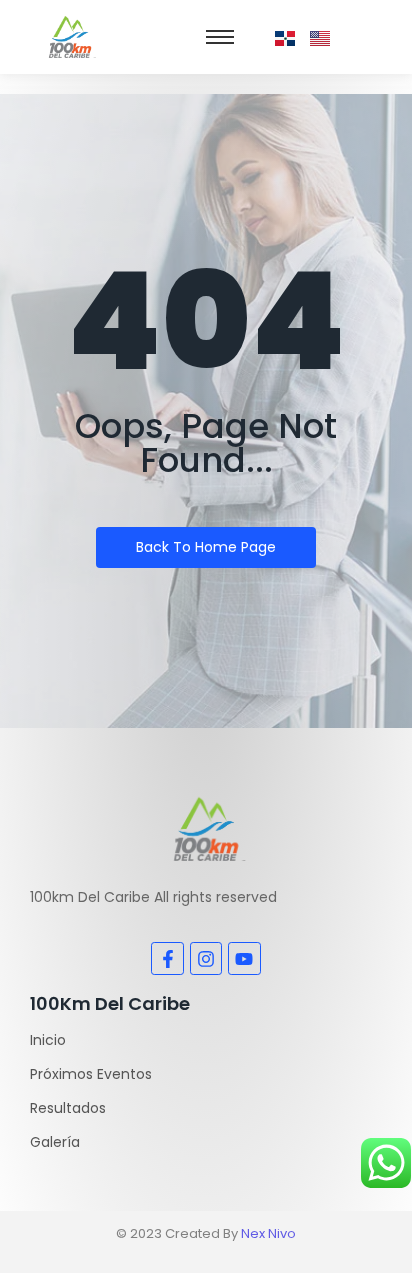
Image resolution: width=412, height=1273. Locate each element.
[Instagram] (206, 958)
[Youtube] (244, 958)
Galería (55, 1142)
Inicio (48, 1040)
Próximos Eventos (91, 1074)
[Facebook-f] (167, 958)
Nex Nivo (268, 1233)
